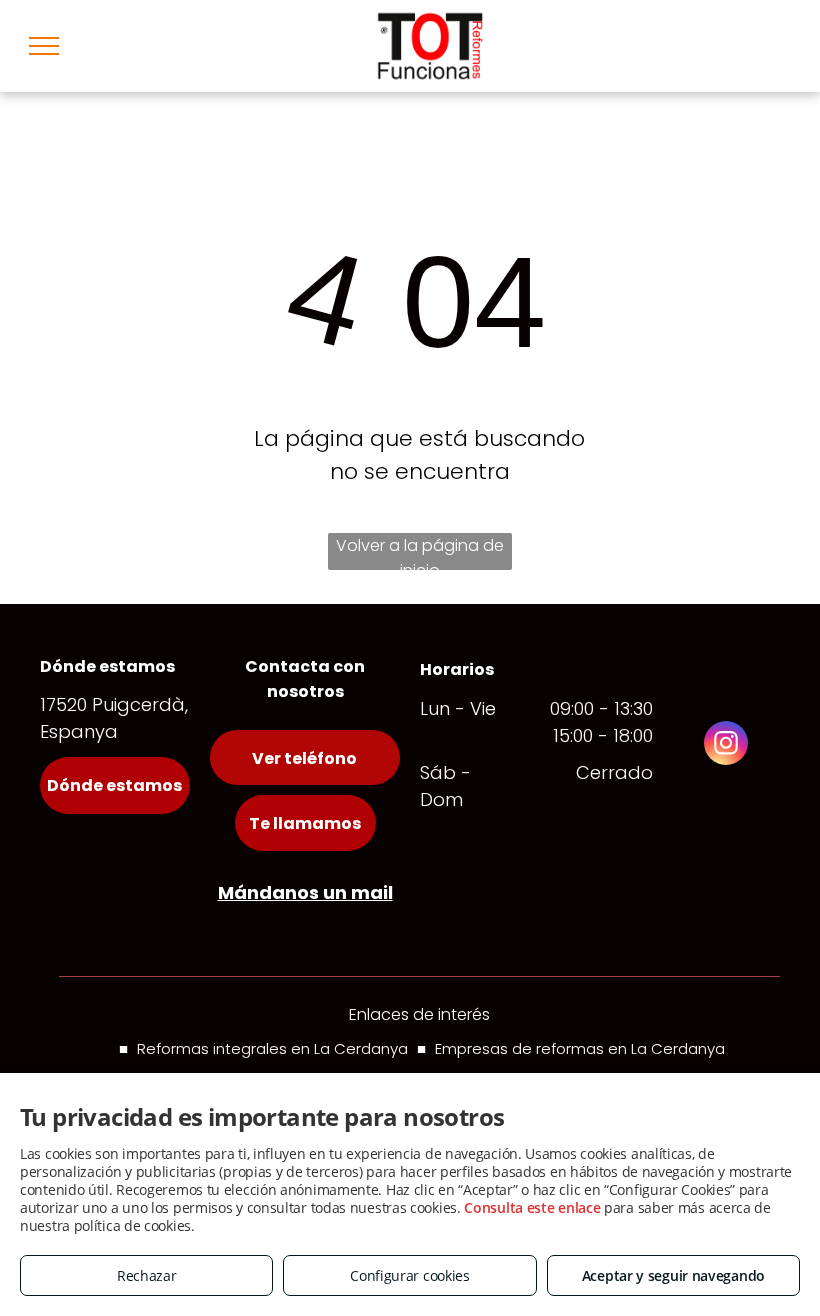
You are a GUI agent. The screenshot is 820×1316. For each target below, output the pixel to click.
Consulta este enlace (532, 1207)
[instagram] (726, 745)
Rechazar (147, 1275)
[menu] (44, 46)
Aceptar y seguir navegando (673, 1275)
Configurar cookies (410, 1275)
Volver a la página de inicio (420, 552)
